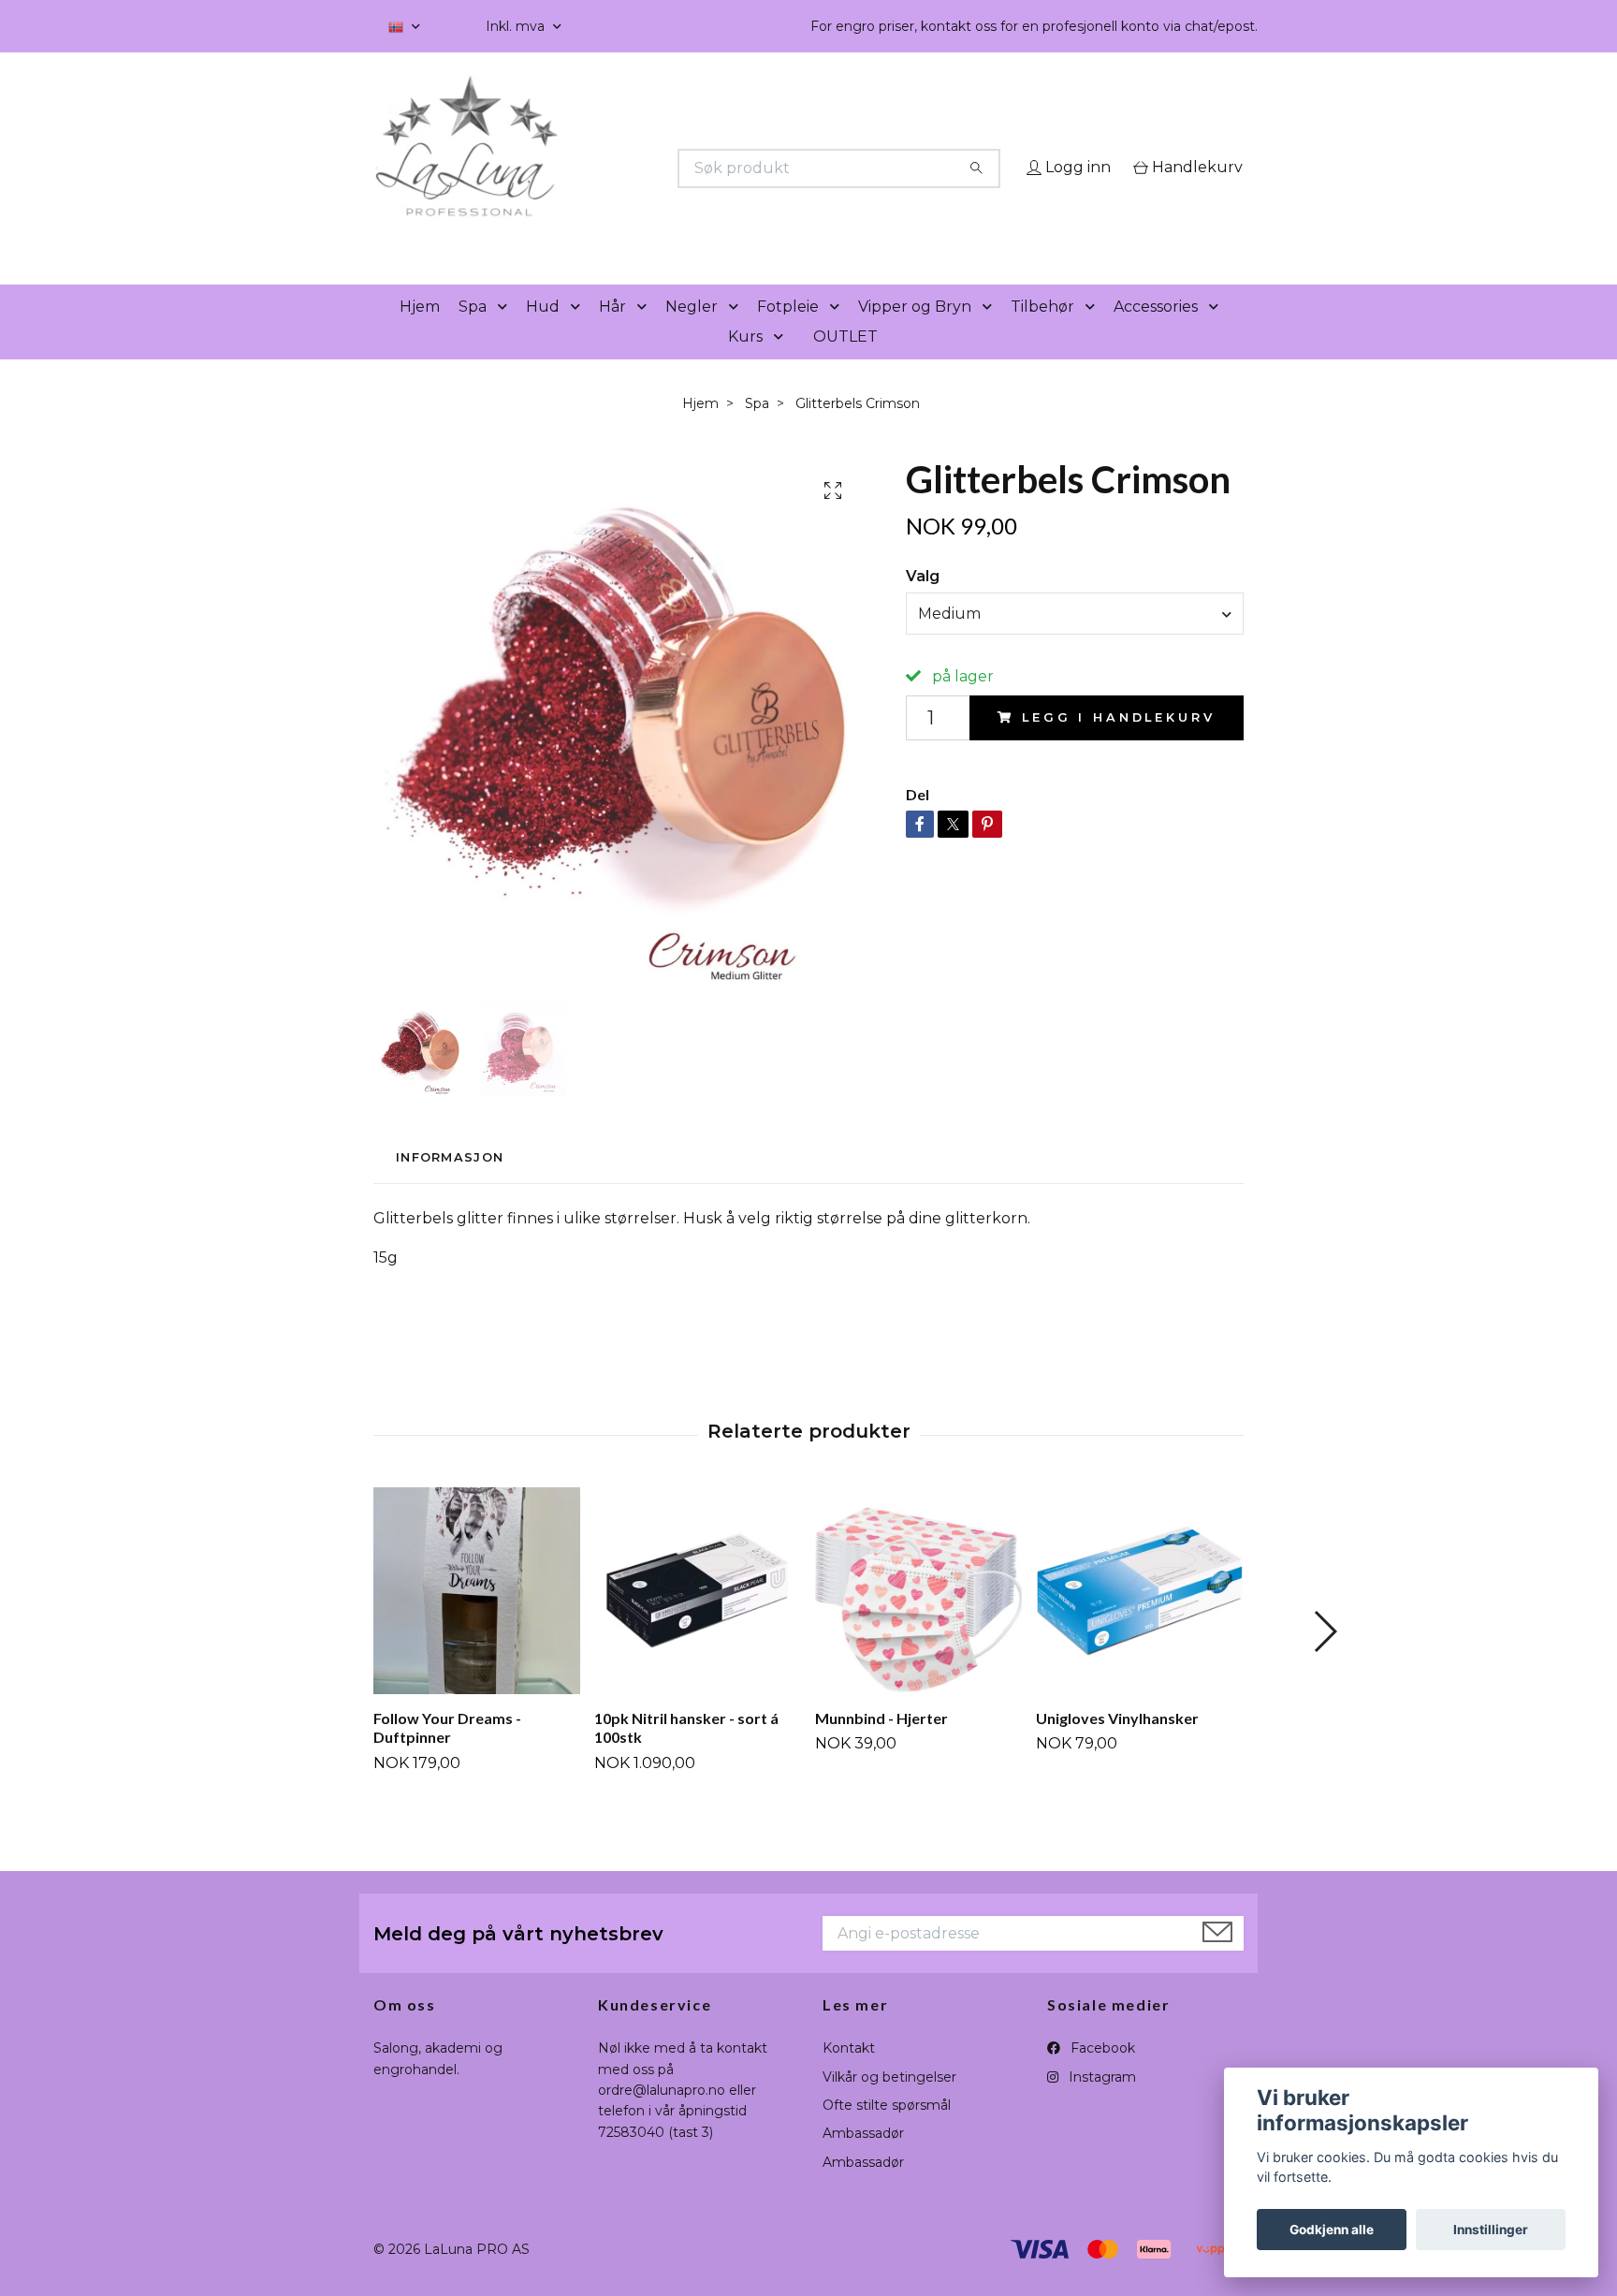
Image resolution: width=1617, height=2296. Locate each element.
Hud (543, 333)
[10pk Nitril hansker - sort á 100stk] (698, 1617)
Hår (612, 333)
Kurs (745, 363)
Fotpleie (788, 333)
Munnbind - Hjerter (881, 1744)
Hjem (420, 333)
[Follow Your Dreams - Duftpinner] (477, 1617)
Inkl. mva (517, 26)
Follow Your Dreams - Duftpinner (447, 1754)
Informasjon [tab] (450, 1184)
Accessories (1156, 333)
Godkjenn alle (1332, 2230)
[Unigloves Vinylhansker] (1139, 1617)
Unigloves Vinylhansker (1117, 1744)
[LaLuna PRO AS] (591, 168)
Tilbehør (1042, 333)
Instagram (1100, 2103)
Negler (692, 333)
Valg (923, 602)
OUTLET (845, 363)
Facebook (1101, 2075)
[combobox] (1075, 640)
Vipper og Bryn (915, 333)
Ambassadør (863, 2160)
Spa (473, 333)
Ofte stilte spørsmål (887, 2131)
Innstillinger (1491, 2230)
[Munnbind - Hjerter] (918, 1617)
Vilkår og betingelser (889, 2103)
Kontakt (849, 2075)
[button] (506, 334)
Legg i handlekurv (1118, 745)
